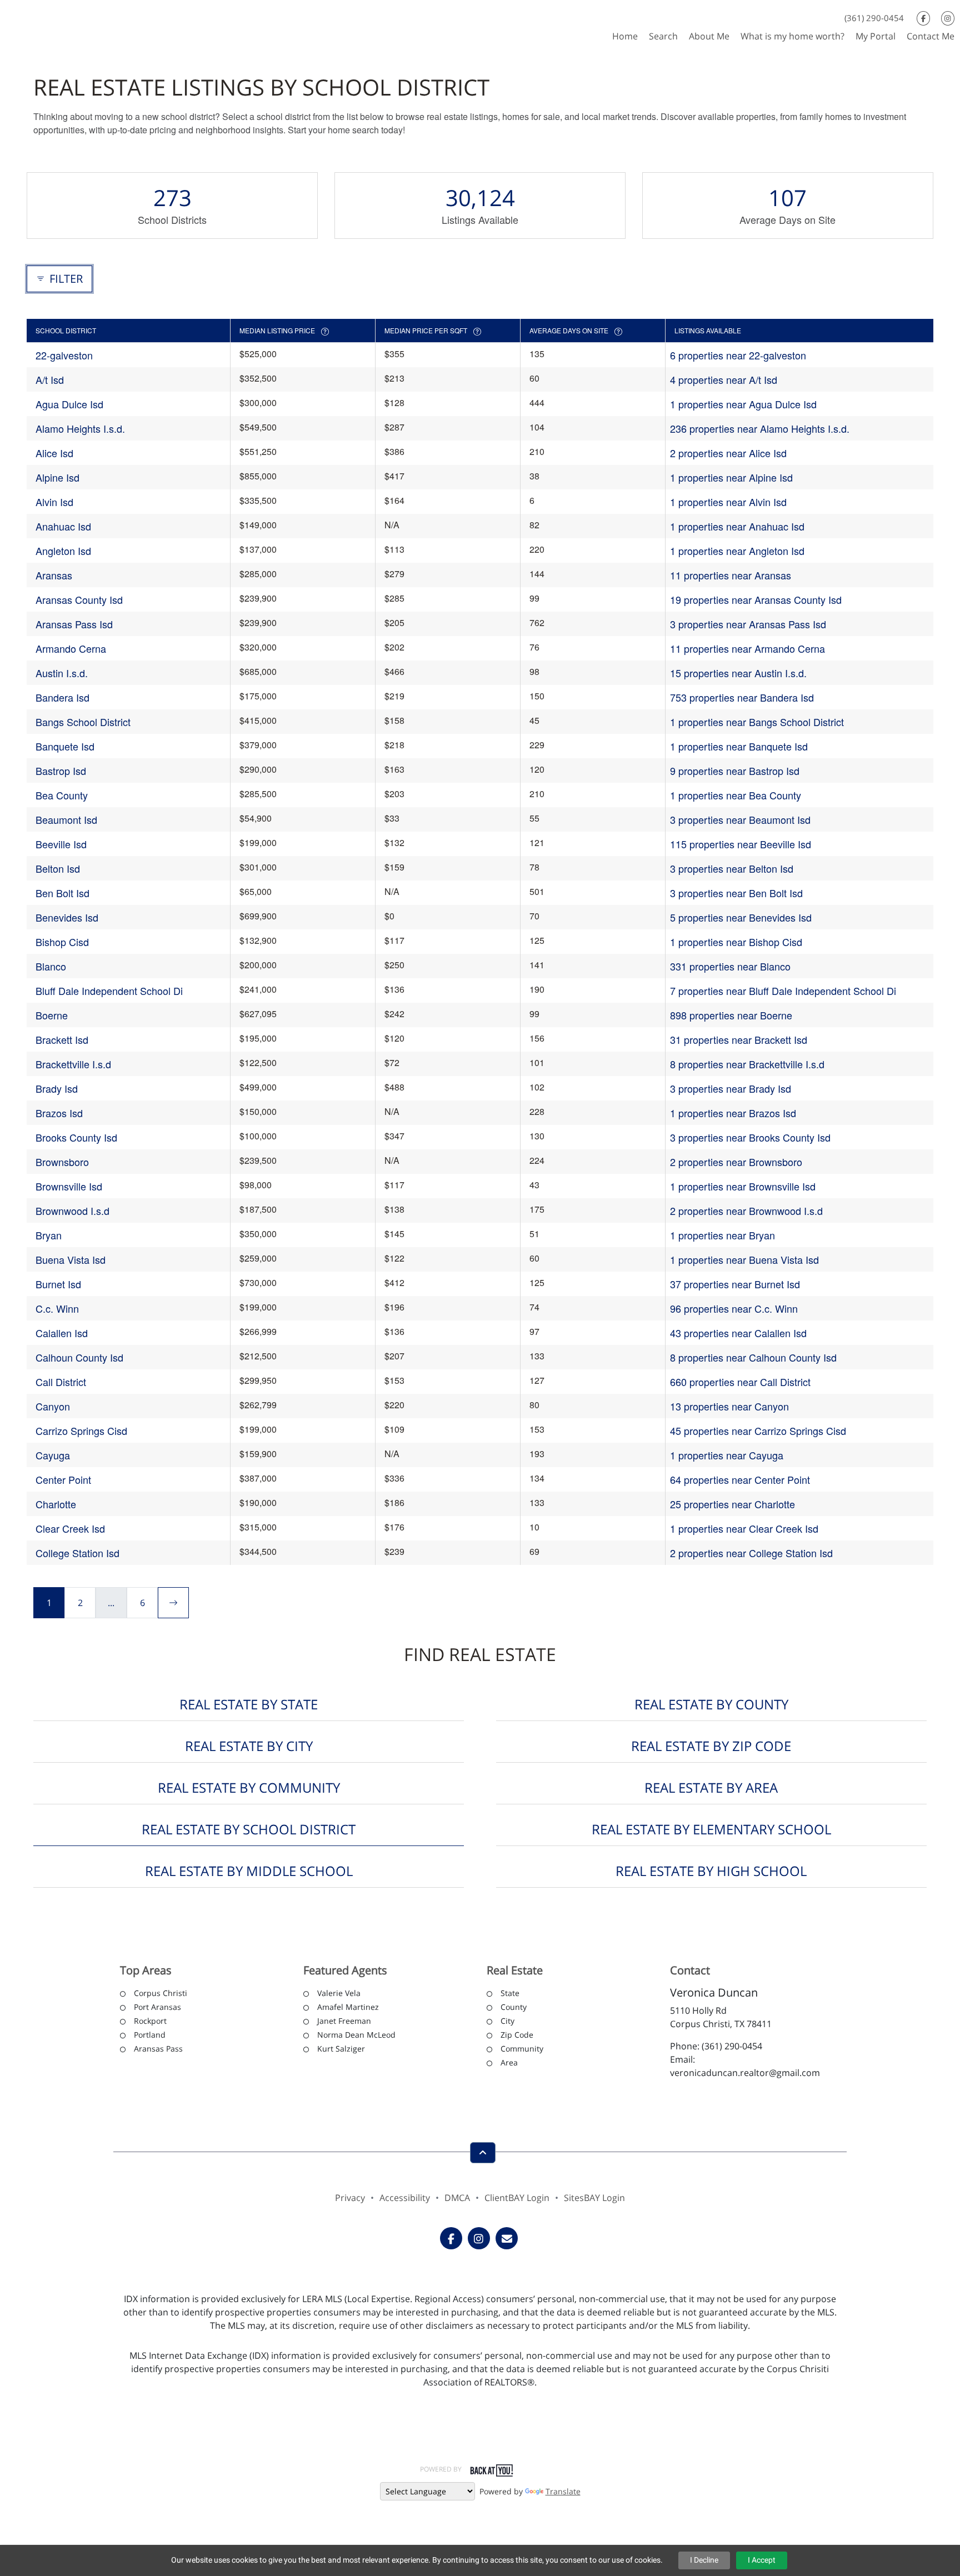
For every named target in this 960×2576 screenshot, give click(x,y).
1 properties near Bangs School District (757, 722)
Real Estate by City (249, 1746)
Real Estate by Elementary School (711, 1829)
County (514, 2007)
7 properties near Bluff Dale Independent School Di (783, 991)
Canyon (53, 1406)
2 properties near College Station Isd (751, 1553)
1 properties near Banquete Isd (739, 746)
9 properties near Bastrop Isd (735, 771)
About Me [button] (709, 36)
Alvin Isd (54, 502)
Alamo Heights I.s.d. (80, 428)
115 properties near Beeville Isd (741, 844)
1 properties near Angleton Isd (737, 551)
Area (509, 2062)
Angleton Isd (63, 551)
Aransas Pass (158, 2049)
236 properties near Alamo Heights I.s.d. (760, 428)
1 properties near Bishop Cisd (736, 942)
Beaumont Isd (66, 819)
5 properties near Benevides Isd (741, 917)
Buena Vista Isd (71, 1259)
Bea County (62, 795)
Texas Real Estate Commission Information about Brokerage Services (480, 2445)
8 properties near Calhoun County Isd (753, 1357)
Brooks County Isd (76, 1137)
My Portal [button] (876, 36)
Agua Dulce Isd (69, 404)
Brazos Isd (59, 1113)
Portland (150, 2035)
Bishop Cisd (62, 942)
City (507, 2021)
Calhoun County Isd (79, 1357)
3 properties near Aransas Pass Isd (748, 624)
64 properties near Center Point (740, 1479)
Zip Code (517, 2035)
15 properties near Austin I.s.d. (738, 673)
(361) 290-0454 (874, 18)
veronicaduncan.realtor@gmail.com (745, 2073)
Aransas (54, 575)
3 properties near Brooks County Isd (750, 1137)
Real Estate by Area (711, 1787)
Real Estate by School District (249, 1829)
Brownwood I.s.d (72, 1211)
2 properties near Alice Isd (728, 453)
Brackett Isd (62, 1039)
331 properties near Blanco (730, 966)
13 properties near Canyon (729, 1406)
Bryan (49, 1235)
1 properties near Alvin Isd (728, 502)
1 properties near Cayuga (727, 1455)
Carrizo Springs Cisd (81, 1430)
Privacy (350, 2198)
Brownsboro (62, 1162)
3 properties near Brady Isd (731, 1088)
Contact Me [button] (931, 36)
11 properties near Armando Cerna (747, 648)
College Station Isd (77, 1553)
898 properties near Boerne (731, 1015)
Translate (563, 2491)
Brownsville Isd (69, 1186)
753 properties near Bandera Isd (742, 697)
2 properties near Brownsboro (736, 1162)
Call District (61, 1382)
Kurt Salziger (341, 2049)
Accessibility (405, 2198)
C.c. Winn (57, 1308)
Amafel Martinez (348, 2007)
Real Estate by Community (249, 1787)
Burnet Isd (58, 1284)
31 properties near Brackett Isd (739, 1039)
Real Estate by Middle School (249, 1871)
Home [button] (625, 36)
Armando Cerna (71, 648)
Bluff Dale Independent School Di (109, 991)
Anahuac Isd (63, 526)
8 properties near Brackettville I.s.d (747, 1064)
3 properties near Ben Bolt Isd (736, 893)
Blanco (51, 966)
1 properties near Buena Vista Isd (744, 1259)
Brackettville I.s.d (73, 1064)
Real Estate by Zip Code (711, 1746)
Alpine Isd (57, 477)
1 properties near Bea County (736, 795)
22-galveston (64, 355)
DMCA (457, 2198)
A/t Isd (50, 379)
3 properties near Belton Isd (732, 868)
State (510, 1993)
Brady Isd (57, 1088)
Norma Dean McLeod (356, 2035)
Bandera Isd (62, 697)
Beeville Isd (61, 844)
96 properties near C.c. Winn (734, 1308)
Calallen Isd (62, 1333)
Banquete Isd (65, 746)
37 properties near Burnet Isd (735, 1284)
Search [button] (663, 36)
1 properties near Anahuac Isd (737, 526)
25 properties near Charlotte (732, 1504)
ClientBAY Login (517, 2198)
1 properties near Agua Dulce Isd (743, 404)
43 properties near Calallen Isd (738, 1333)
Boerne (52, 1015)
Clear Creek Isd (70, 1528)
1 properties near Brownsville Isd (743, 1186)
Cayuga (53, 1455)
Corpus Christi (161, 1993)
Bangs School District (83, 722)
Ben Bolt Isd (62, 893)
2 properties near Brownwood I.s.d (746, 1211)
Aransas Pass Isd (74, 624)
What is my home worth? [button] (792, 36)
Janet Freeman (344, 2021)
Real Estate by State (249, 1704)
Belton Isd (58, 868)
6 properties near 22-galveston (738, 355)
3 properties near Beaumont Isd (740, 819)
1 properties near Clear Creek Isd (744, 1528)
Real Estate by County (711, 1704)
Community (522, 2049)
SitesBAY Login (594, 2198)
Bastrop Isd (61, 771)
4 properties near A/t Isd (724, 379)
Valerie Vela (339, 1993)
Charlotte (56, 1504)
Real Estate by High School (711, 1871)
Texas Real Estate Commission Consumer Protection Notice (480, 2420)
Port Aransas (157, 2007)
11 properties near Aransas (731, 575)
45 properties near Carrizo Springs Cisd (758, 1430)
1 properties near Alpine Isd (731, 477)
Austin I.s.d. (62, 673)
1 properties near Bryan (722, 1235)
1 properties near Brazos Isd (733, 1113)
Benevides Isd (67, 917)
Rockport (150, 2021)
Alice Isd (54, 453)
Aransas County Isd (79, 599)
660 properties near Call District (740, 1382)
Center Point (63, 1479)
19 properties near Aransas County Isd (756, 599)
